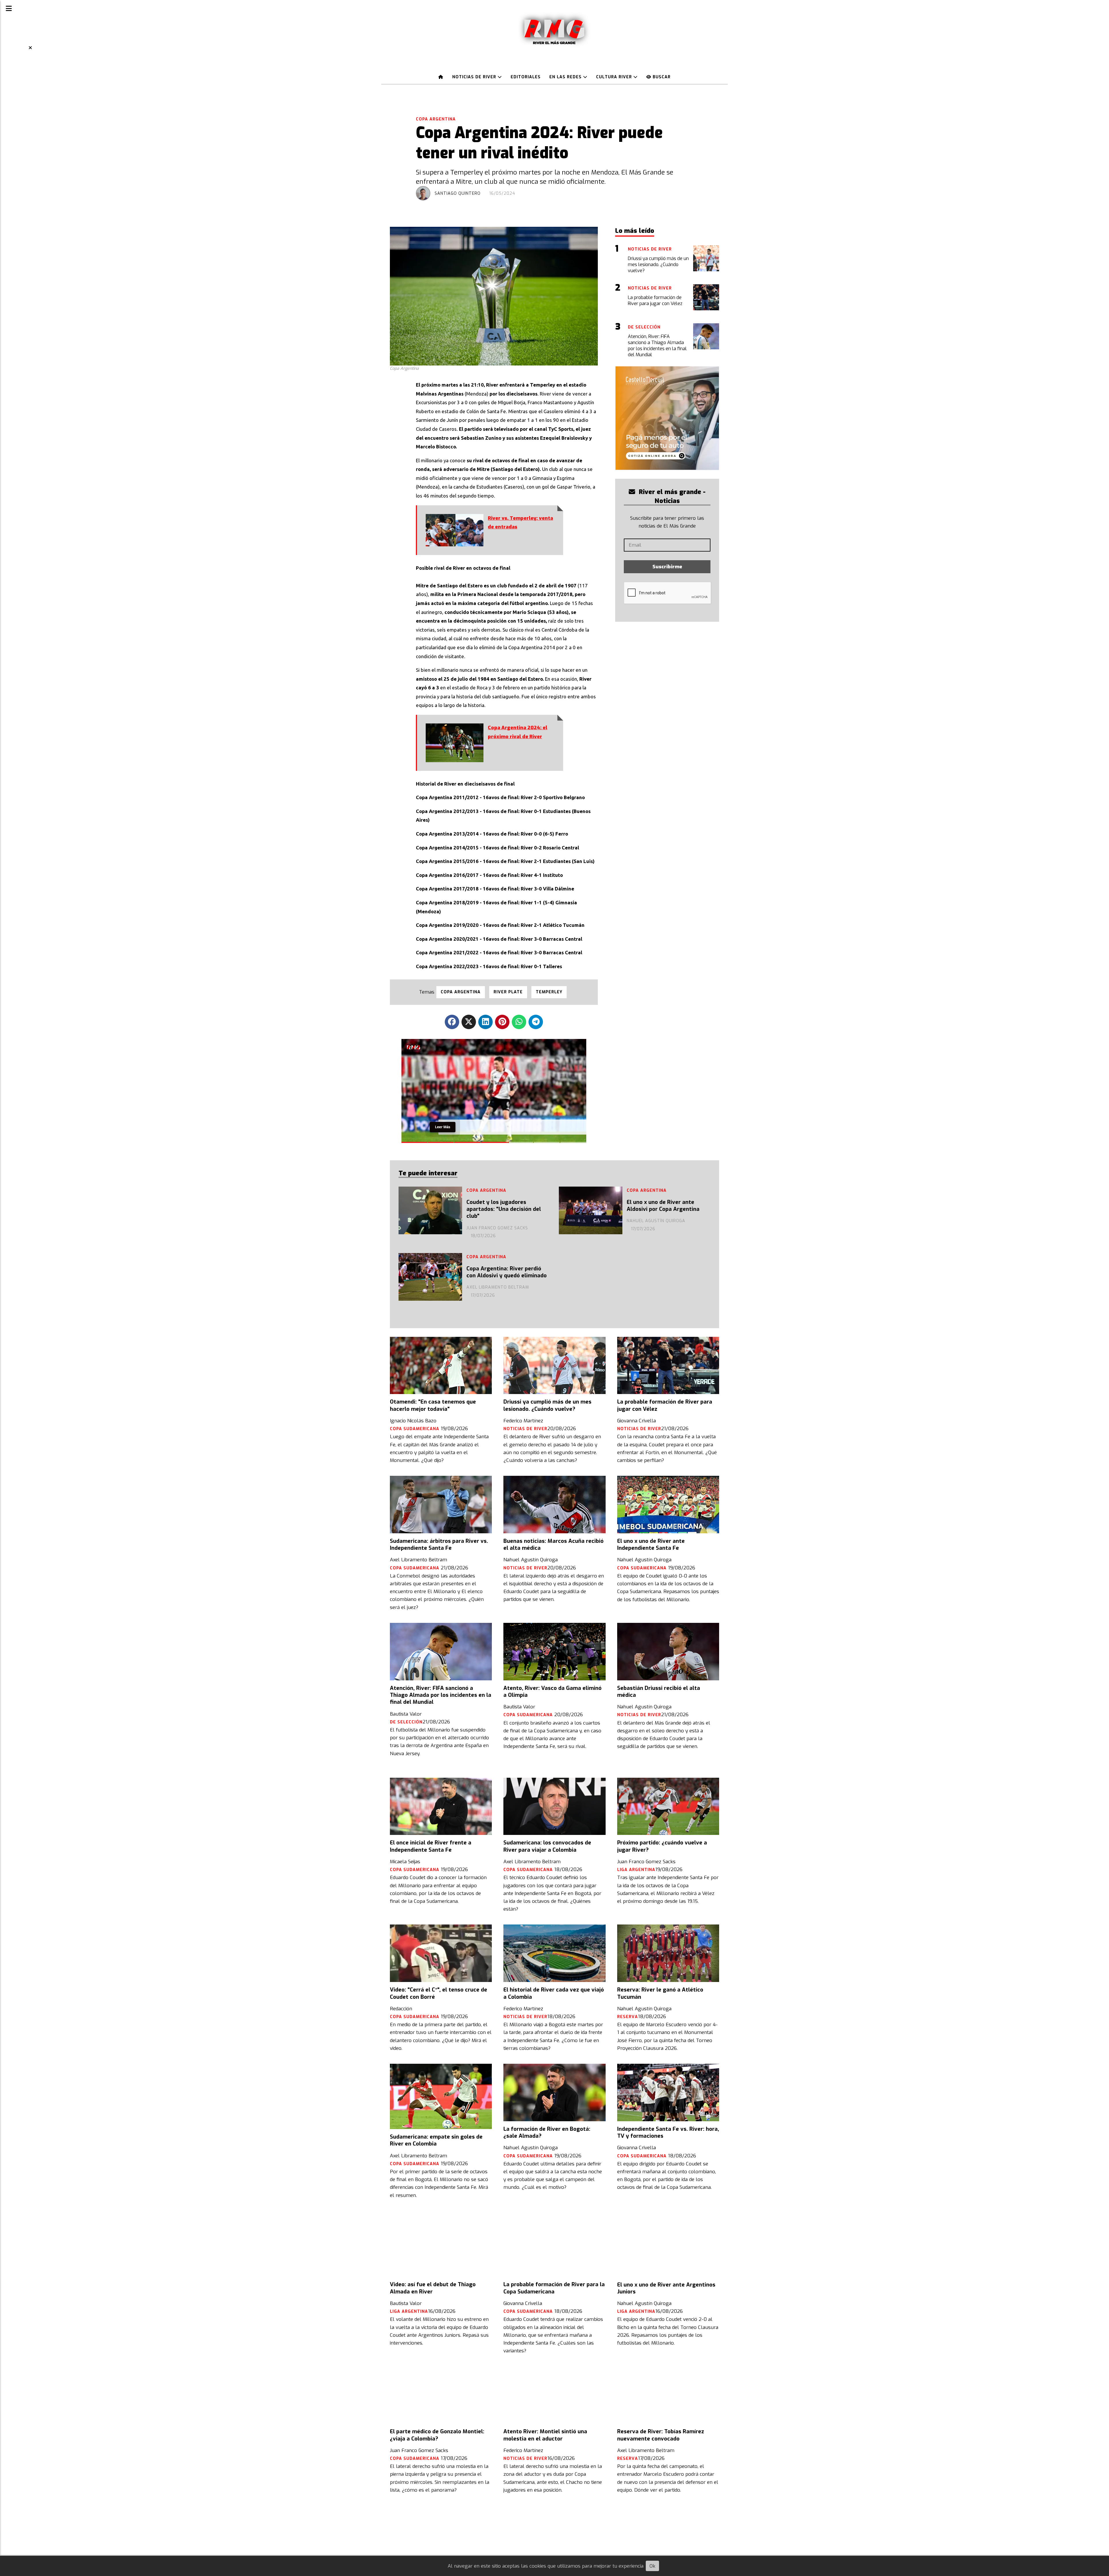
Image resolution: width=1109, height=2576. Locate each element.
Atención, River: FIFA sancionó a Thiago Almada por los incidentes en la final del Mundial (441, 1695)
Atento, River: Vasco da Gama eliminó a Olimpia (552, 1692)
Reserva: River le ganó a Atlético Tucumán (660, 1993)
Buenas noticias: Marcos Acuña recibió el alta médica (553, 1545)
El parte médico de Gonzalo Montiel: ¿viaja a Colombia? (437, 2435)
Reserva (628, 2017)
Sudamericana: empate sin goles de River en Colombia (436, 2140)
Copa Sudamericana (415, 1429)
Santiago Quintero (458, 193)
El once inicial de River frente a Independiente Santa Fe (431, 1846)
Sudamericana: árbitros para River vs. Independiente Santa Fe (439, 1545)
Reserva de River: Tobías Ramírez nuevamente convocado (661, 2435)
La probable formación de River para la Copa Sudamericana (554, 2288)
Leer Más (443, 1127)
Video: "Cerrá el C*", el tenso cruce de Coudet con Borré (439, 1993)
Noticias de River (475, 77)
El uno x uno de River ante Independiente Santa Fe (651, 1545)
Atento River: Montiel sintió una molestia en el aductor (545, 2435)
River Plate (508, 992)
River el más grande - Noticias (671, 496)
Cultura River (615, 77)
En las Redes (566, 77)
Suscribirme (667, 567)
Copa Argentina (436, 119)
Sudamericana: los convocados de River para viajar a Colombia (547, 1846)
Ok (652, 2566)
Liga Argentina (636, 1870)
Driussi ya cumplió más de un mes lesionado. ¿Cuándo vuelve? (547, 1405)
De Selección (406, 1722)
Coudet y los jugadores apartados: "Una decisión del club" (504, 1209)
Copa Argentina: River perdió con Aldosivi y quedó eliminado (507, 1272)
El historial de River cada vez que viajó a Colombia (554, 1993)
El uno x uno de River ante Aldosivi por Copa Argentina (663, 1206)
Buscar (661, 77)
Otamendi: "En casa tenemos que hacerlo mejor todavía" (433, 1405)
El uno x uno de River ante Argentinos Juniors (666, 2288)
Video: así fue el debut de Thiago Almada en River (433, 2288)
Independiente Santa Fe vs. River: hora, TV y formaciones (668, 2133)
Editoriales (526, 77)
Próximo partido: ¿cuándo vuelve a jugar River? (662, 1846)
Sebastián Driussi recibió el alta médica (659, 1692)
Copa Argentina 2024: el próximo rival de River (518, 732)
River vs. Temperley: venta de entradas (520, 523)
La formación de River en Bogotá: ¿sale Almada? (547, 2133)
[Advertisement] (17, 139)
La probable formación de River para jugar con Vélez (665, 1405)
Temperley (549, 992)
